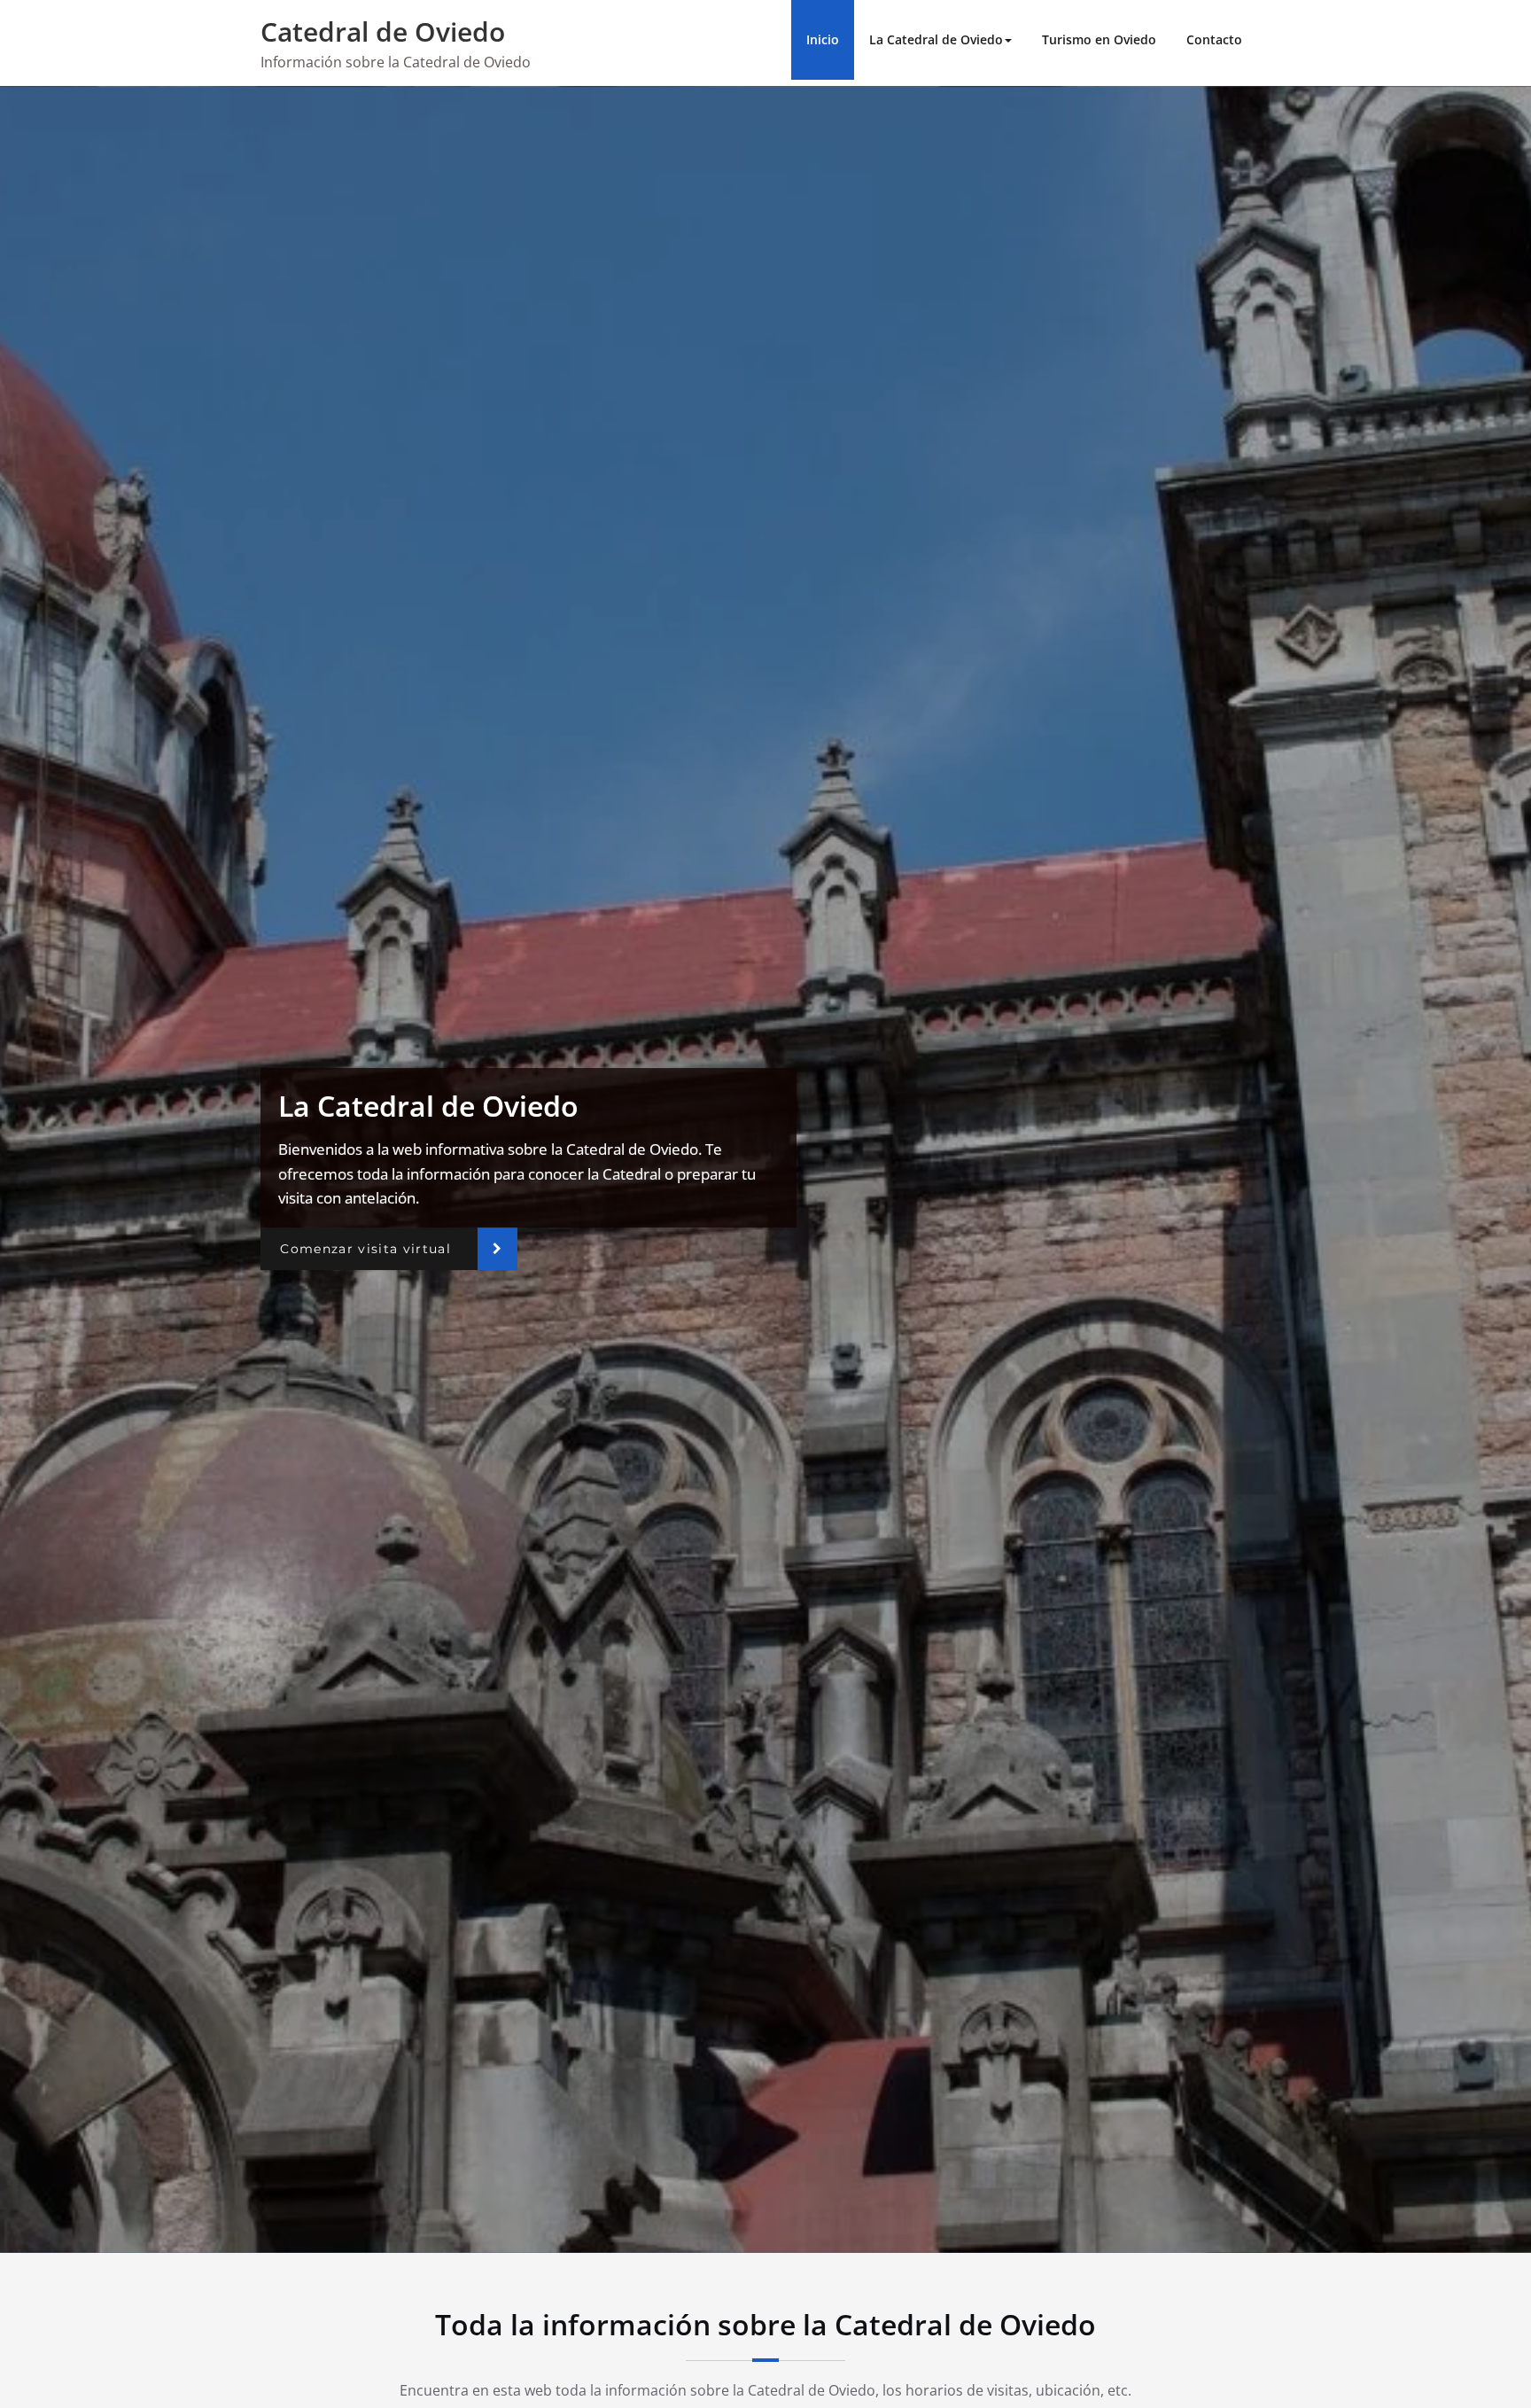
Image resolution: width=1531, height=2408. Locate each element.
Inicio (823, 39)
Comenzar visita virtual (365, 1249)
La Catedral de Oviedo (936, 39)
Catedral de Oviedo (383, 31)
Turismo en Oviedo (1099, 39)
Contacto (1214, 39)
